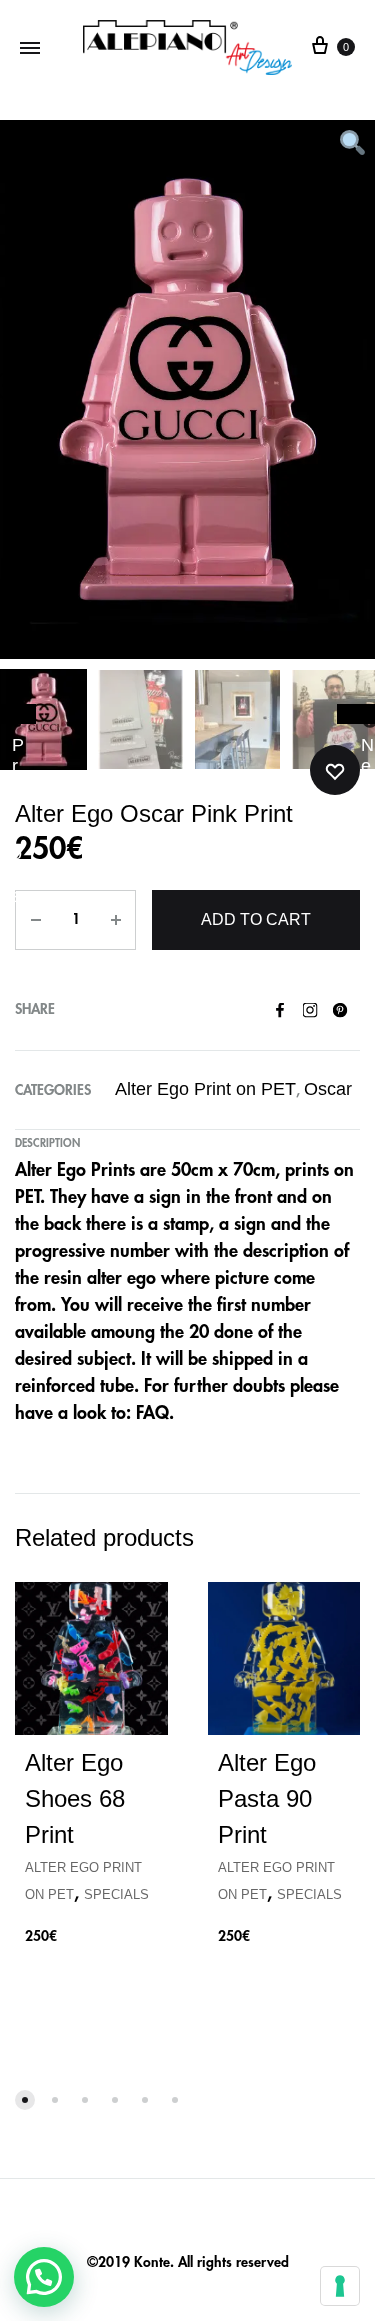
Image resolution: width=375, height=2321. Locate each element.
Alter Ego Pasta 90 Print (267, 1798)
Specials (116, 1894)
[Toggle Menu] (30, 47)
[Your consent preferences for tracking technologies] (340, 2286)
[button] (44, 2277)
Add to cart (256, 919)
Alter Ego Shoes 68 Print (75, 1798)
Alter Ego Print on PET (205, 1089)
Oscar (328, 1089)
